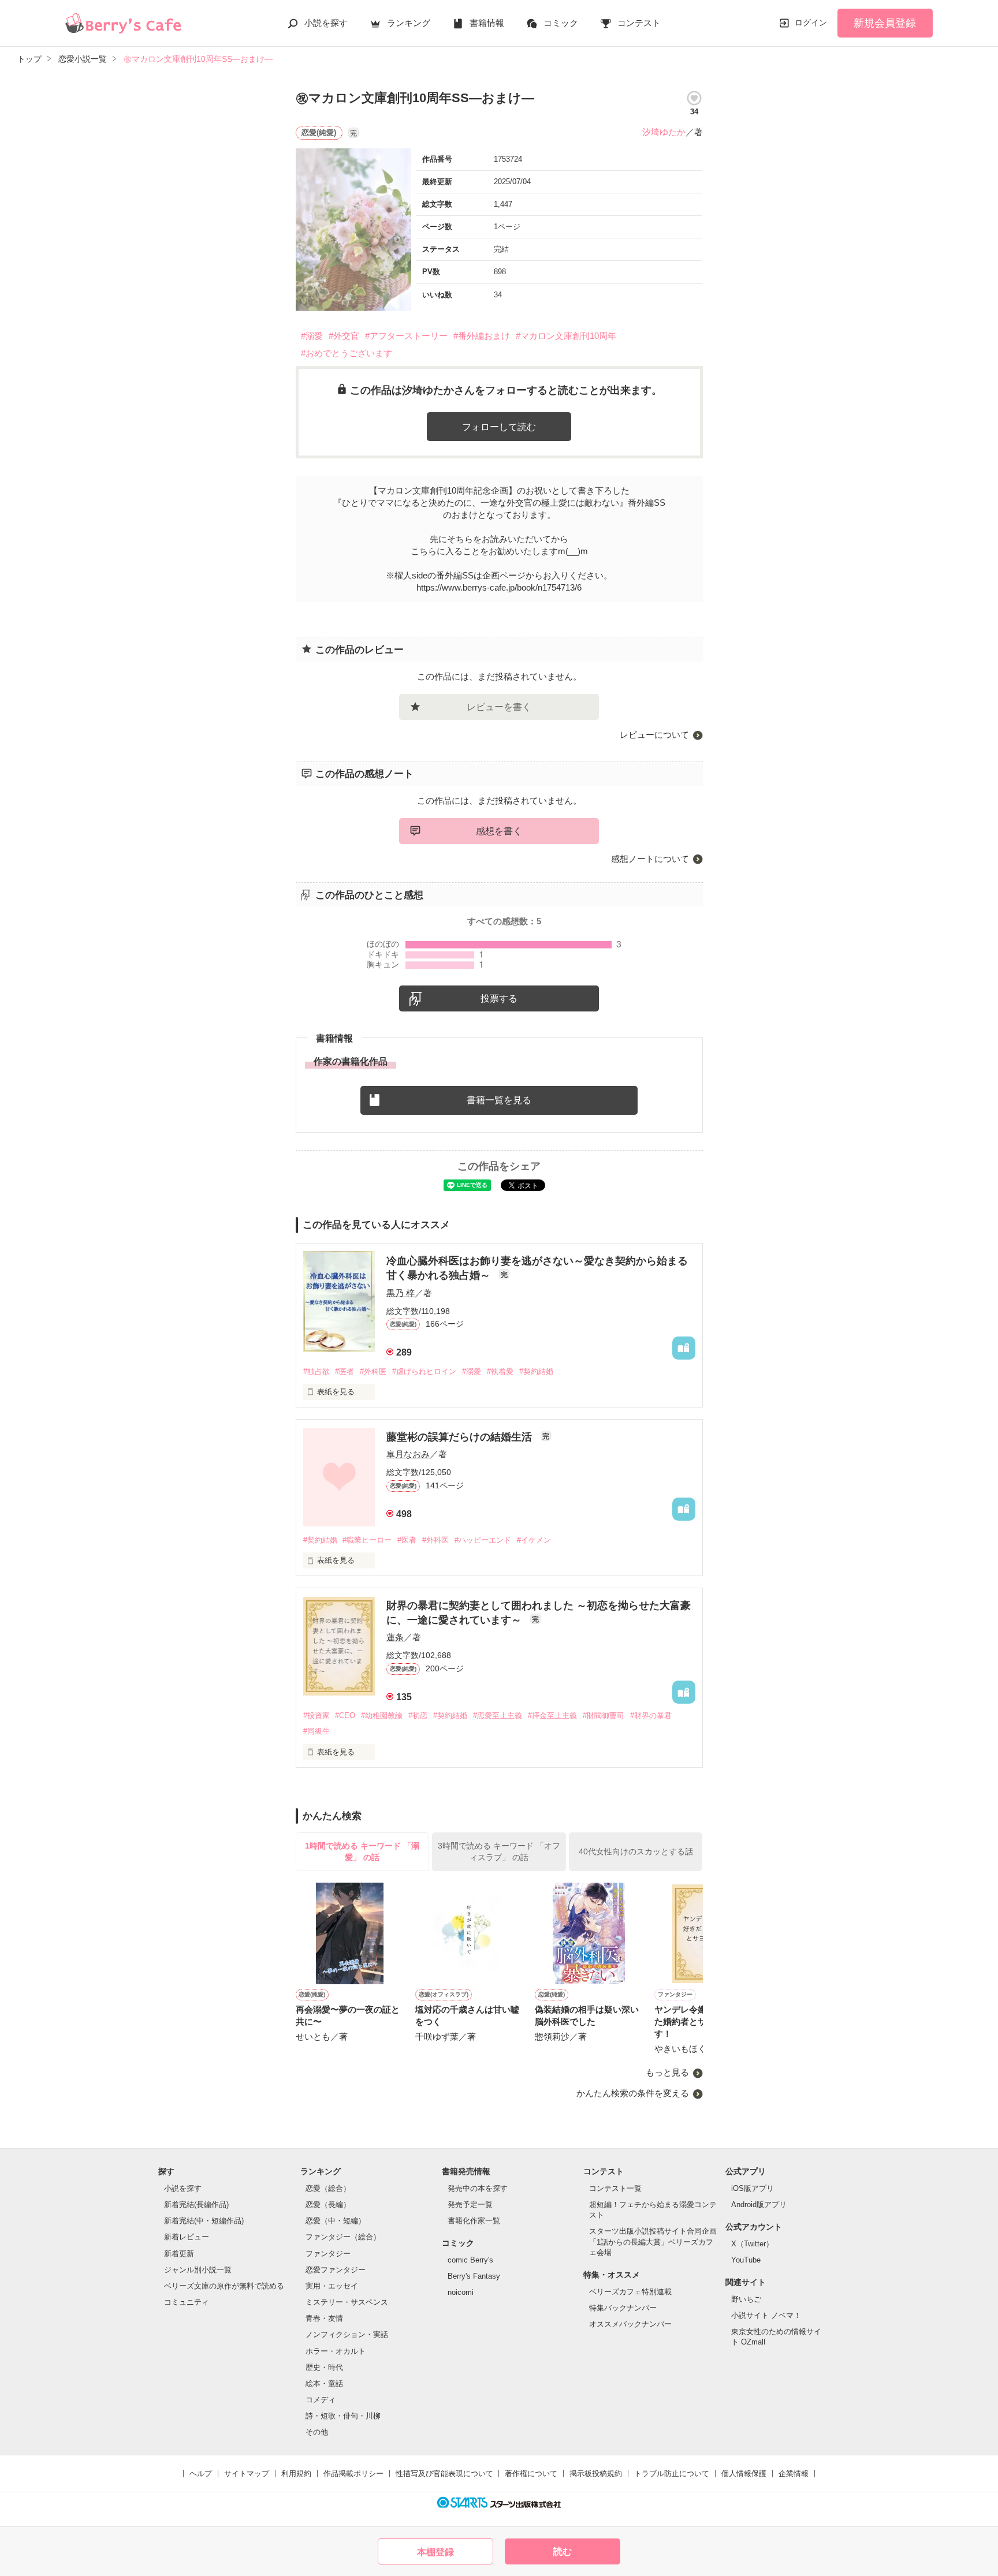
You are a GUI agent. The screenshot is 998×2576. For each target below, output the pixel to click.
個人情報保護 (744, 2474)
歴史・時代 (324, 2367)
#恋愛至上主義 (498, 1716)
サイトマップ (247, 2474)
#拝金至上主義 (552, 1716)
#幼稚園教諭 (382, 1716)
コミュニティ (187, 2302)
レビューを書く (499, 707)
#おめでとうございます (347, 353)
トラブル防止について (672, 2474)
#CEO (345, 1716)
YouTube (746, 2260)
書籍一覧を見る (499, 1100)
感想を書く (499, 831)
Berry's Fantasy (474, 2276)
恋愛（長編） (328, 2204)
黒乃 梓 (401, 1293)
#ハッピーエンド (483, 1540)
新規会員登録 (885, 23)
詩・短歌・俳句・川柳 (343, 2416)
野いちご (746, 2299)
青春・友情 (324, 2318)
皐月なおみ (408, 1454)
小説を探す (326, 23)
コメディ (321, 2400)
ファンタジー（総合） (343, 2237)
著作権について (531, 2474)
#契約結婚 (536, 1371)
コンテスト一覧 (615, 2188)
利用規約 (296, 2474)
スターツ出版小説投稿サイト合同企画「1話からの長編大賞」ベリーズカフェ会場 (653, 2241)
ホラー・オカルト (336, 2351)
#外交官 (344, 336)
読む (563, 2551)
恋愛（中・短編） (336, 2221)
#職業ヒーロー (367, 1540)
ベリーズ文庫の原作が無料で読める (224, 2286)
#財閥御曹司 (604, 1716)
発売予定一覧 (470, 2204)
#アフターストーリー (406, 336)
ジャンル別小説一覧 (198, 2270)
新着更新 (179, 2254)
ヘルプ (201, 2474)
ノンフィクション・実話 (347, 2334)
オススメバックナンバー (630, 2324)
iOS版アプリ (753, 2188)
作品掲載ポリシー (353, 2474)
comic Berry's (470, 2260)
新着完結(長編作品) (196, 2204)
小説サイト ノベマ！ (766, 2315)
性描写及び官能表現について (444, 2474)
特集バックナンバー (623, 2308)
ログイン (811, 23)
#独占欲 (316, 1371)
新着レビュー (187, 2237)
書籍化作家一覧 (474, 2221)
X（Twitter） (752, 2244)
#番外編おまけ (482, 336)
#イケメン (534, 1540)
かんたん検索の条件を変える (633, 2093)
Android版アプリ (759, 2204)
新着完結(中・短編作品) (204, 2221)
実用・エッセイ (332, 2286)
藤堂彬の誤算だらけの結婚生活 (461, 1437)
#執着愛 (500, 1371)
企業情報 (794, 2474)
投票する (499, 998)
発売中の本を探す (478, 2188)
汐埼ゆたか (664, 132)
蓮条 (395, 1637)
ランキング (409, 23)
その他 (317, 2432)
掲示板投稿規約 (596, 2474)
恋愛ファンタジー (336, 2270)
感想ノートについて (650, 859)
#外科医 (373, 1371)
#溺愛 (312, 336)
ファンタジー (328, 2254)
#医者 (345, 1371)
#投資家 (316, 1716)
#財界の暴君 (651, 1716)
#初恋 (418, 1716)
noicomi (461, 2292)
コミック (561, 23)
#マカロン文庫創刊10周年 (566, 336)
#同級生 (316, 1731)
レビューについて (654, 735)
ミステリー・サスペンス (347, 2302)
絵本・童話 (324, 2383)
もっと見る (667, 2072)
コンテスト (639, 23)
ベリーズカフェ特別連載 (630, 2292)
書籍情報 (487, 23)
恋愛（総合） (328, 2188)
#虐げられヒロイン (424, 1371)
